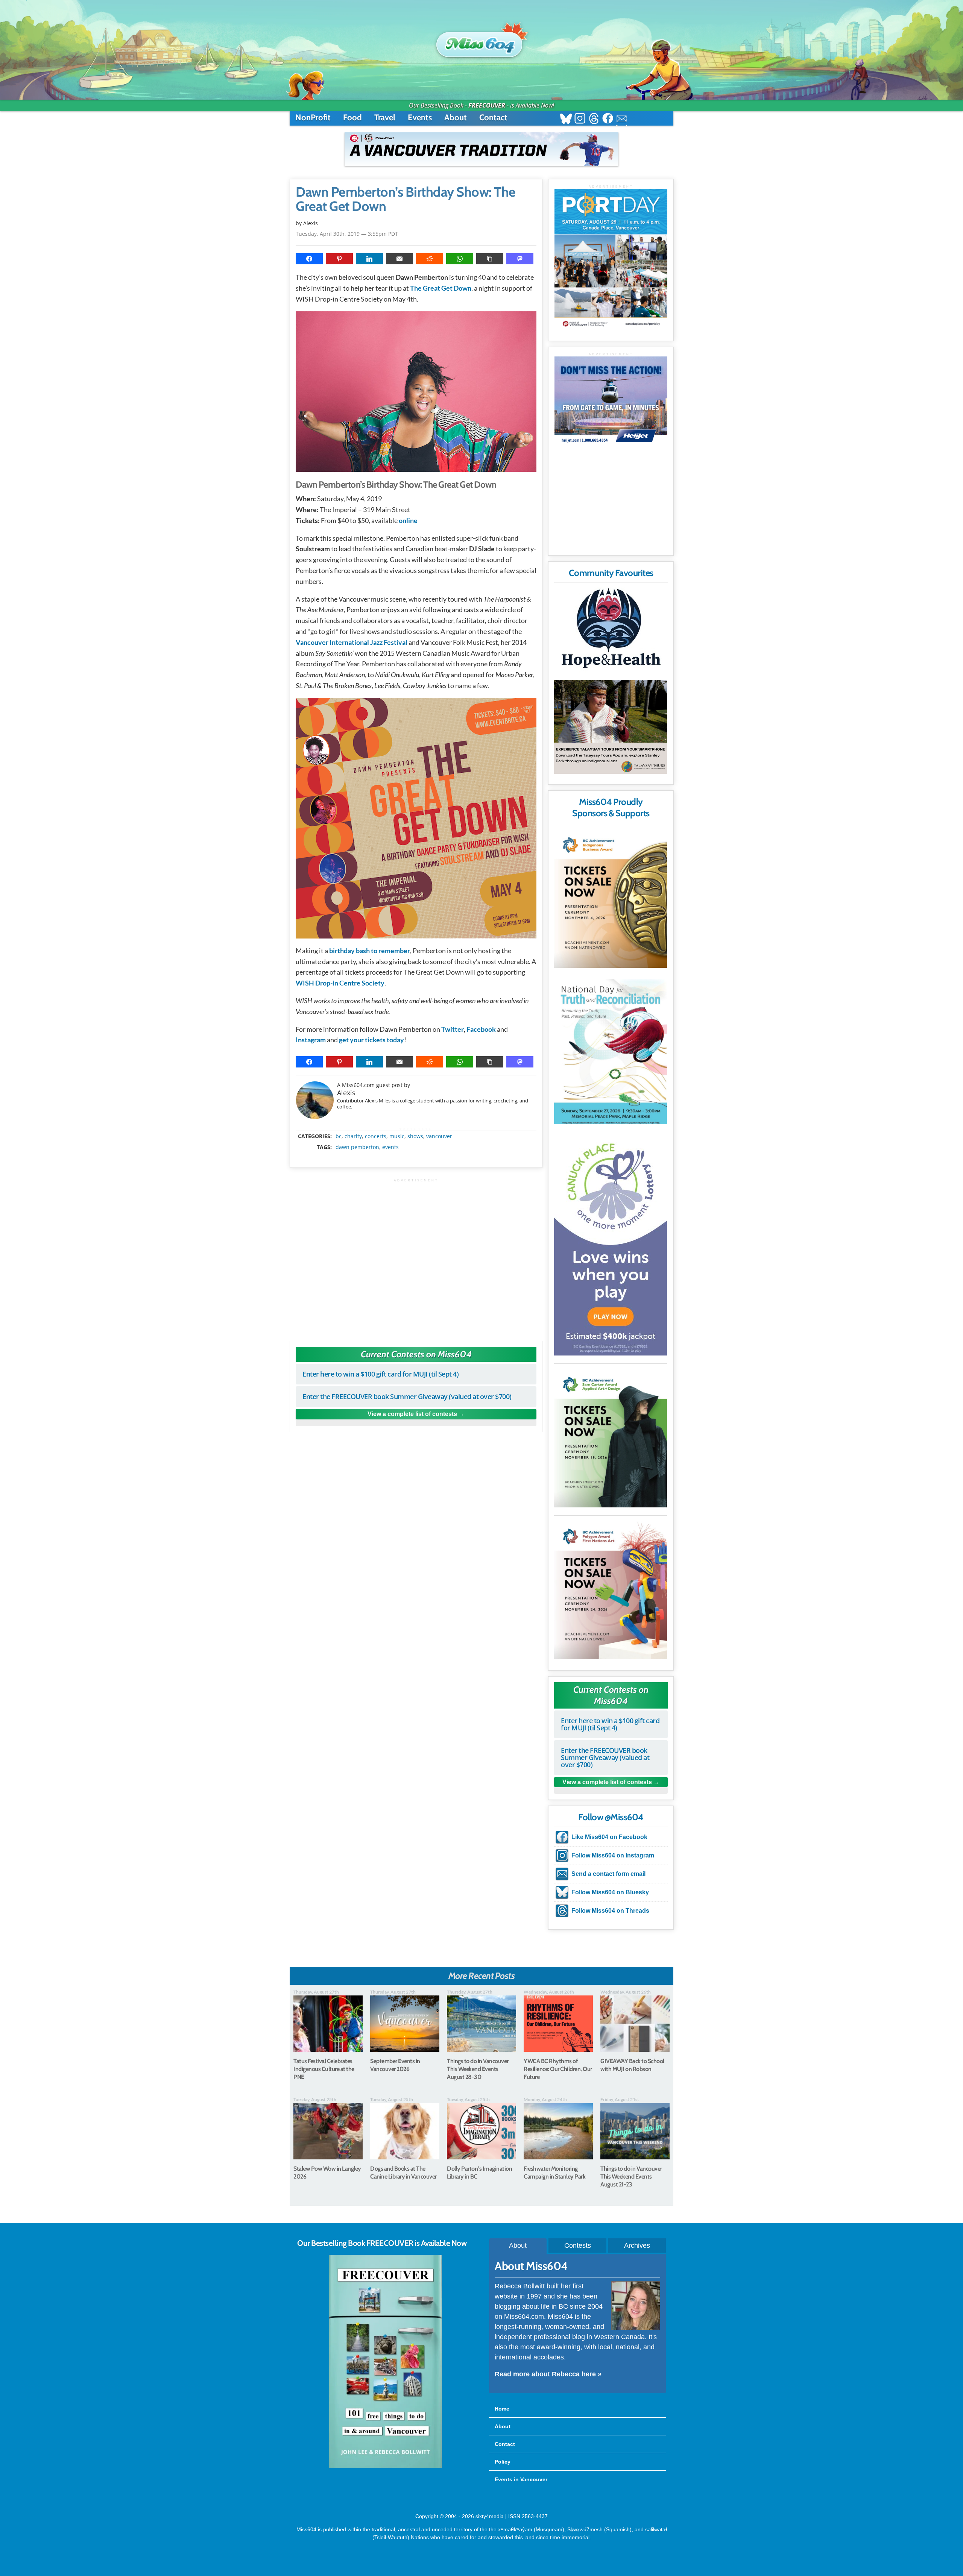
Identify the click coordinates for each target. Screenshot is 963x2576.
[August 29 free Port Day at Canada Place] (611, 259)
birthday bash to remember (370, 951)
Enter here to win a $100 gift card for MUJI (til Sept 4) (380, 1374)
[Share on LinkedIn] (369, 259)
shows (415, 1136)
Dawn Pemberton (357, 1147)
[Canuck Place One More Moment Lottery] (611, 1243)
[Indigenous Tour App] (611, 727)
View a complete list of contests (412, 1414)
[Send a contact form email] (622, 119)
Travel (385, 118)
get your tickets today (371, 1040)
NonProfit (313, 118)
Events (420, 118)
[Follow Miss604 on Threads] (594, 119)
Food (352, 118)
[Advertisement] (416, 1256)
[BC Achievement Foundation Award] (611, 897)
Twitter (453, 1029)
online (408, 520)
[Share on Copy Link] (490, 259)
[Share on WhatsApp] (460, 259)
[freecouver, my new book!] (386, 2467)
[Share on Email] (399, 259)
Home (502, 2409)
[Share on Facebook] (309, 259)
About (456, 118)
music (397, 1136)
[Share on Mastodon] (520, 259)
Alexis (346, 1093)
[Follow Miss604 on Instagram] (580, 119)
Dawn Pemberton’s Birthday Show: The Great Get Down (406, 199)
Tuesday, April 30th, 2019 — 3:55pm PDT (347, 234)
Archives (637, 2245)
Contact (493, 118)
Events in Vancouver (521, 2479)
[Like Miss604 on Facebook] (608, 119)
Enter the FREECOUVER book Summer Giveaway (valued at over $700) (407, 1396)
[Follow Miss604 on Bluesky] (566, 119)
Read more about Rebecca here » (548, 2374)
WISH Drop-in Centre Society (340, 983)
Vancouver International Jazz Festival (352, 642)
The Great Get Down (441, 288)
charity (353, 1136)
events (390, 1147)
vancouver (439, 1136)
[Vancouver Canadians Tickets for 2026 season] (481, 149)
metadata (418, 1130)
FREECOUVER (487, 105)
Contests (578, 2245)
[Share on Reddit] (430, 259)
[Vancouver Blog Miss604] (481, 41)
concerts (376, 1136)
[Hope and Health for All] (611, 630)
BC (339, 1136)
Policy (503, 2462)
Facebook (481, 1029)
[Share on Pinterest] (339, 259)
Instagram (311, 1040)
